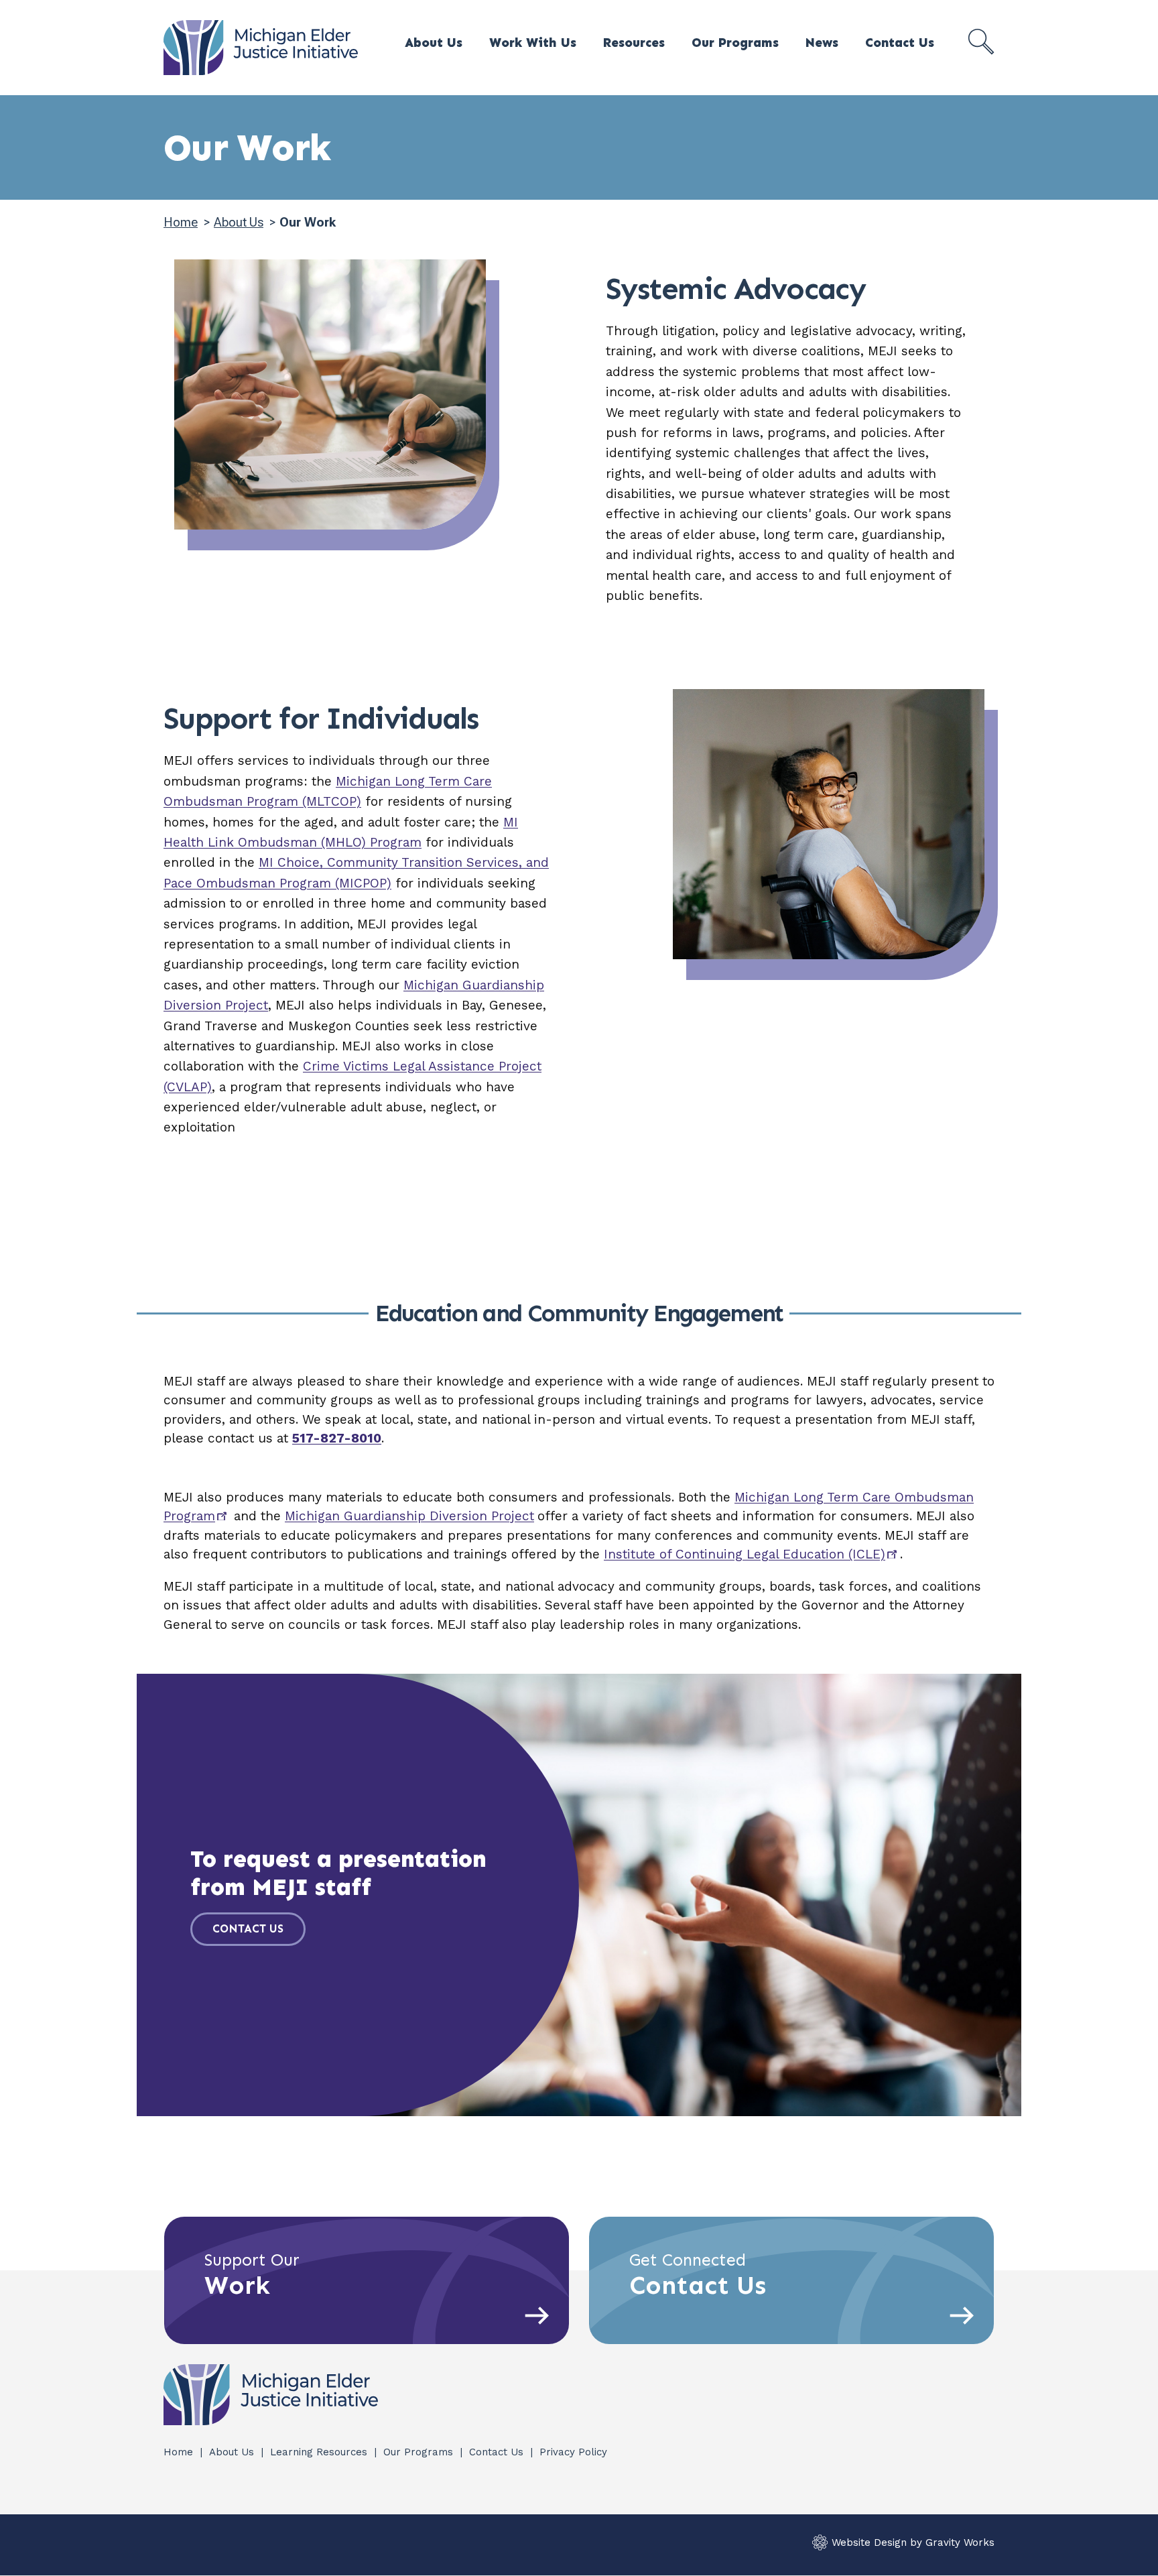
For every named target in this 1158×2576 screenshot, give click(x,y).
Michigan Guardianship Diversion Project (409, 1516)
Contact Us (900, 43)
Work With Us (533, 43)
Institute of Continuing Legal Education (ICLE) (745, 1554)
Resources (634, 43)
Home (181, 222)
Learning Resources (320, 2452)
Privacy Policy (573, 2452)
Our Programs (735, 43)
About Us (434, 43)
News (822, 43)
